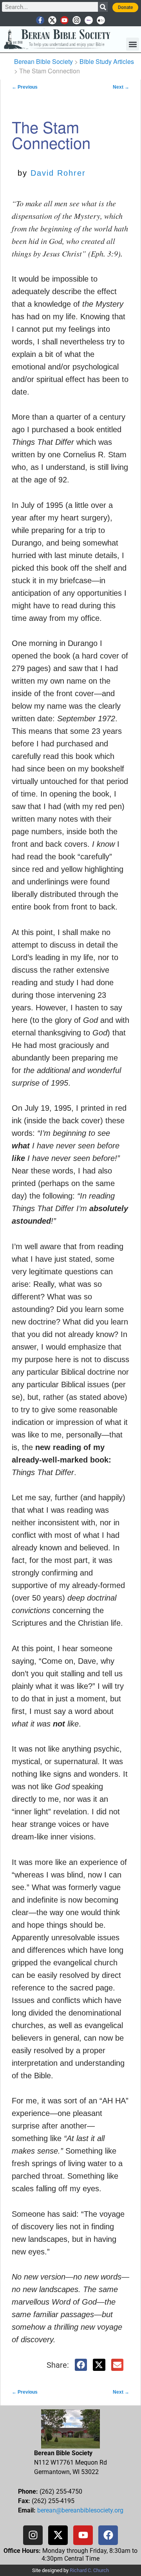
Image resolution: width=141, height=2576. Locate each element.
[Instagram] (77, 20)
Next (121, 87)
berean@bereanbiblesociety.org (80, 2510)
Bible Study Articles (107, 61)
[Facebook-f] (40, 20)
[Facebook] (108, 2535)
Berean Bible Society (43, 61)
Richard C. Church (89, 2570)
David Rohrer (58, 173)
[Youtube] (64, 20)
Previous (25, 87)
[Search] (103, 7)
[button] (133, 44)
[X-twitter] (52, 20)
